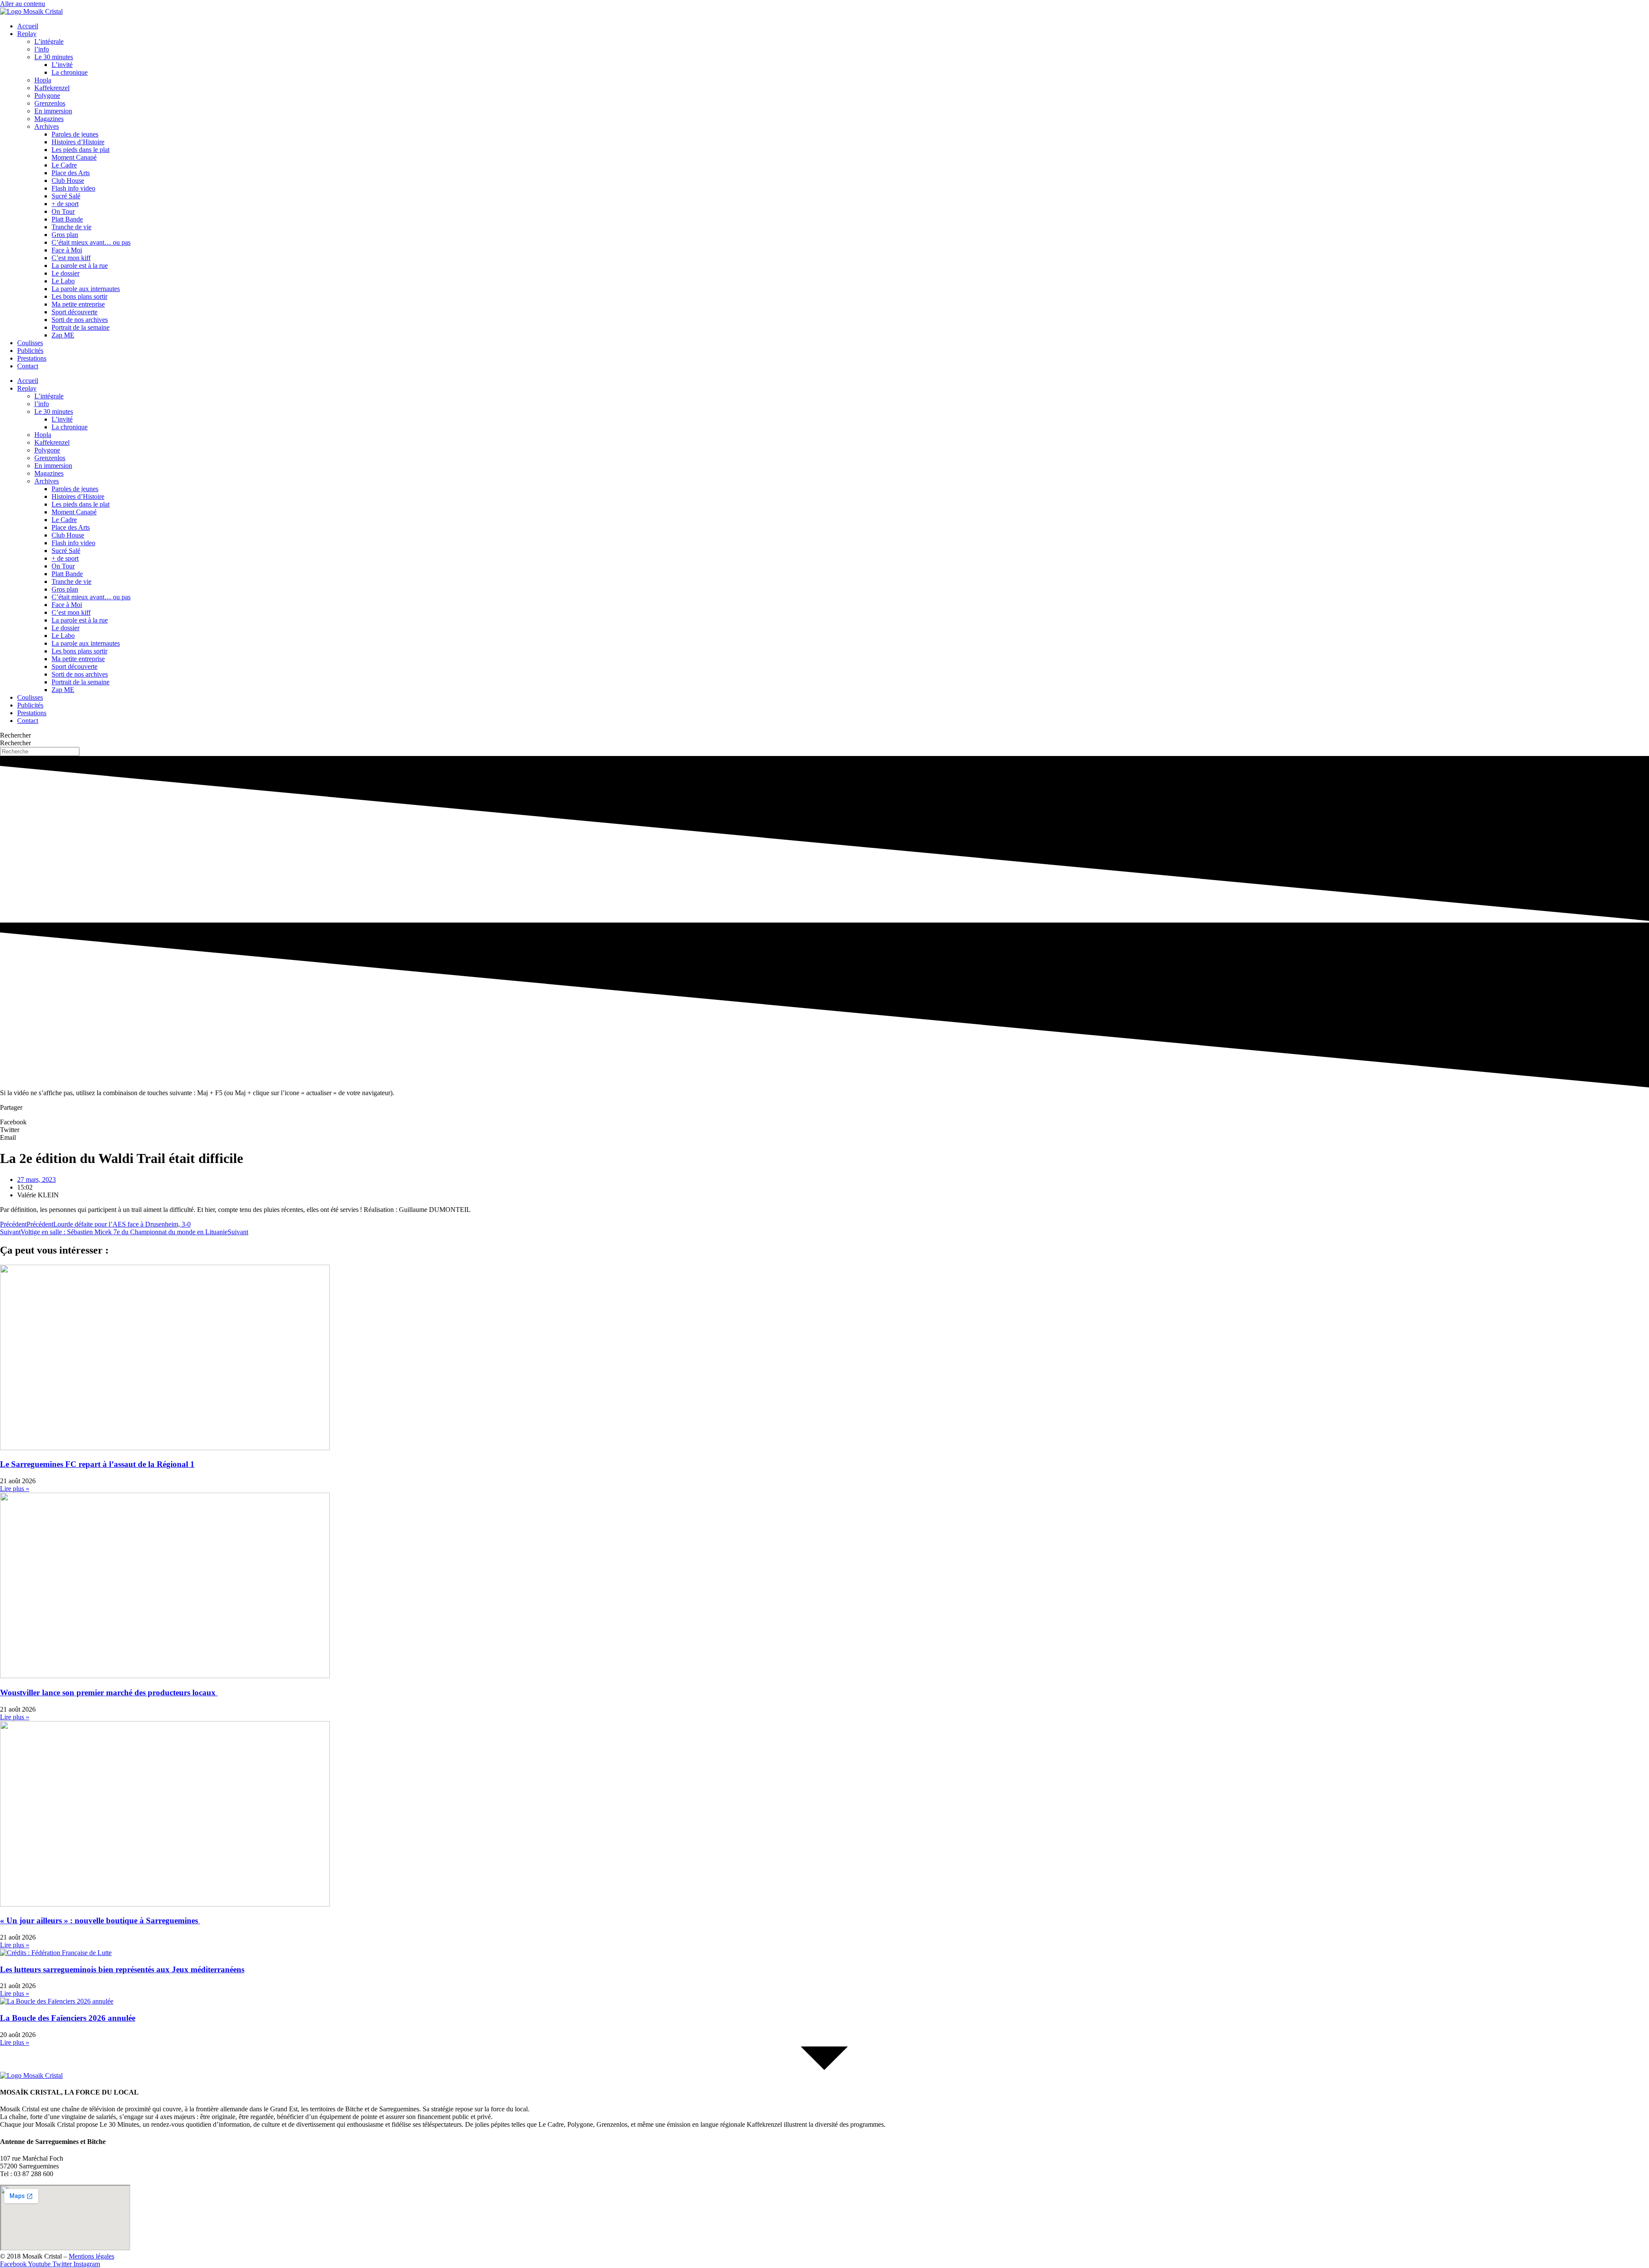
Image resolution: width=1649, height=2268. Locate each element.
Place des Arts (71, 173)
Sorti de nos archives (80, 320)
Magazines (49, 119)
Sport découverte (75, 312)
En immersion (53, 111)
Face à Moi (67, 250)
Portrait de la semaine (81, 327)
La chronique (70, 72)
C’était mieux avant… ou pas (91, 242)
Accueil (28, 26)
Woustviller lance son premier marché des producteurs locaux (109, 1693)
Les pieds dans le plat (81, 150)
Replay (27, 34)
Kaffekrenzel (52, 88)
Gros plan (65, 235)
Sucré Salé (66, 196)
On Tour (63, 211)
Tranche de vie (71, 227)
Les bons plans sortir (79, 296)
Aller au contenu (23, 4)
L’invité (62, 65)
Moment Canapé (74, 157)
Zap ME (63, 335)
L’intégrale (49, 41)
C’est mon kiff (71, 258)
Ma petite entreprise (78, 304)
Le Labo (63, 281)
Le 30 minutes (54, 57)
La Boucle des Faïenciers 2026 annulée (68, 2018)
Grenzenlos (50, 103)
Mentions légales (91, 2256)
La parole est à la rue (80, 266)
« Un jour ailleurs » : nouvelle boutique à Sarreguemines (100, 1920)
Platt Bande (67, 219)
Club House (68, 181)
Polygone (47, 96)
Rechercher (15, 735)
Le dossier (65, 273)
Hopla (43, 80)
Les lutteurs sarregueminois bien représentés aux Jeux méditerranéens (122, 1969)
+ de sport (65, 204)
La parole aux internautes (86, 289)
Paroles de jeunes (75, 134)
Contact (28, 366)
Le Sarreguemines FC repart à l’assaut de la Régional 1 (97, 1464)
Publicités (30, 351)
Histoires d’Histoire (78, 142)
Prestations (32, 358)
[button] (824, 1122)
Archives (47, 126)
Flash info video (73, 188)
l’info (42, 49)
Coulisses (30, 343)
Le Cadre (64, 165)
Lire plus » (15, 1489)
